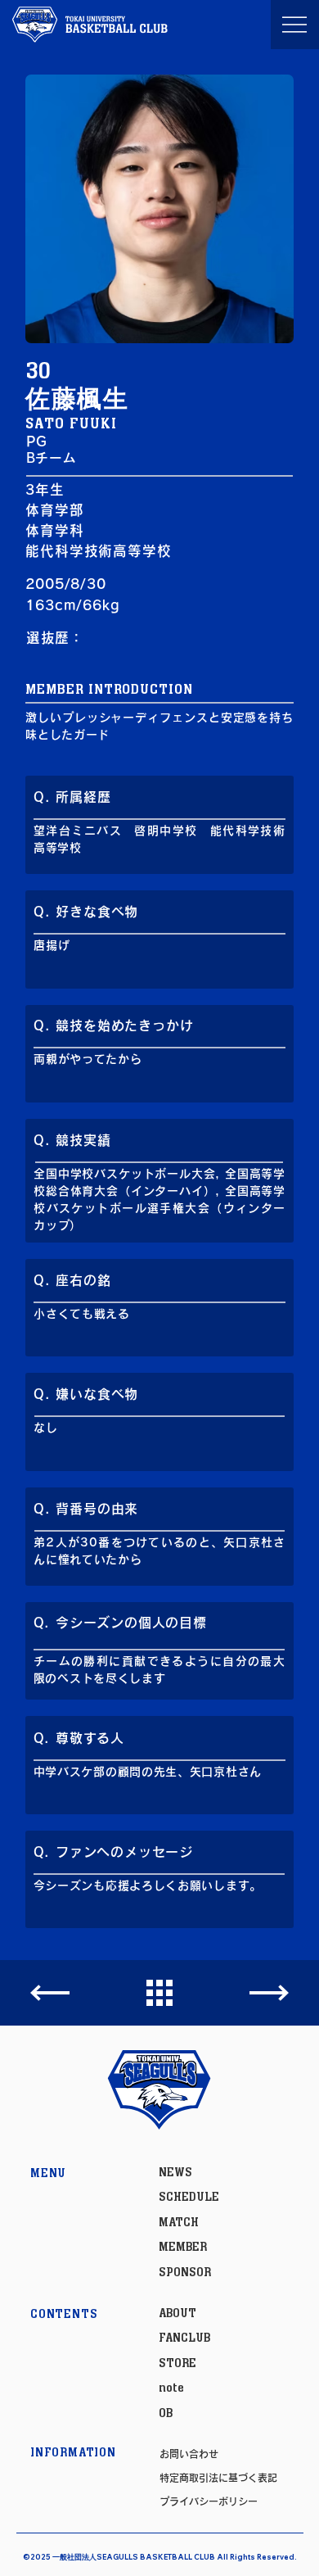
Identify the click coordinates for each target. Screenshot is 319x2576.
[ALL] (159, 1994)
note (171, 2388)
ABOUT (177, 2313)
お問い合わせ (189, 2454)
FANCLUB (184, 2338)
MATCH (179, 2223)
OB (166, 2413)
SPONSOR (185, 2273)
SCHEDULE (189, 2197)
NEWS (175, 2173)
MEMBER (183, 2247)
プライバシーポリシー (209, 2501)
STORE (177, 2363)
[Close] (50, 1993)
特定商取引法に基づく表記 (218, 2478)
